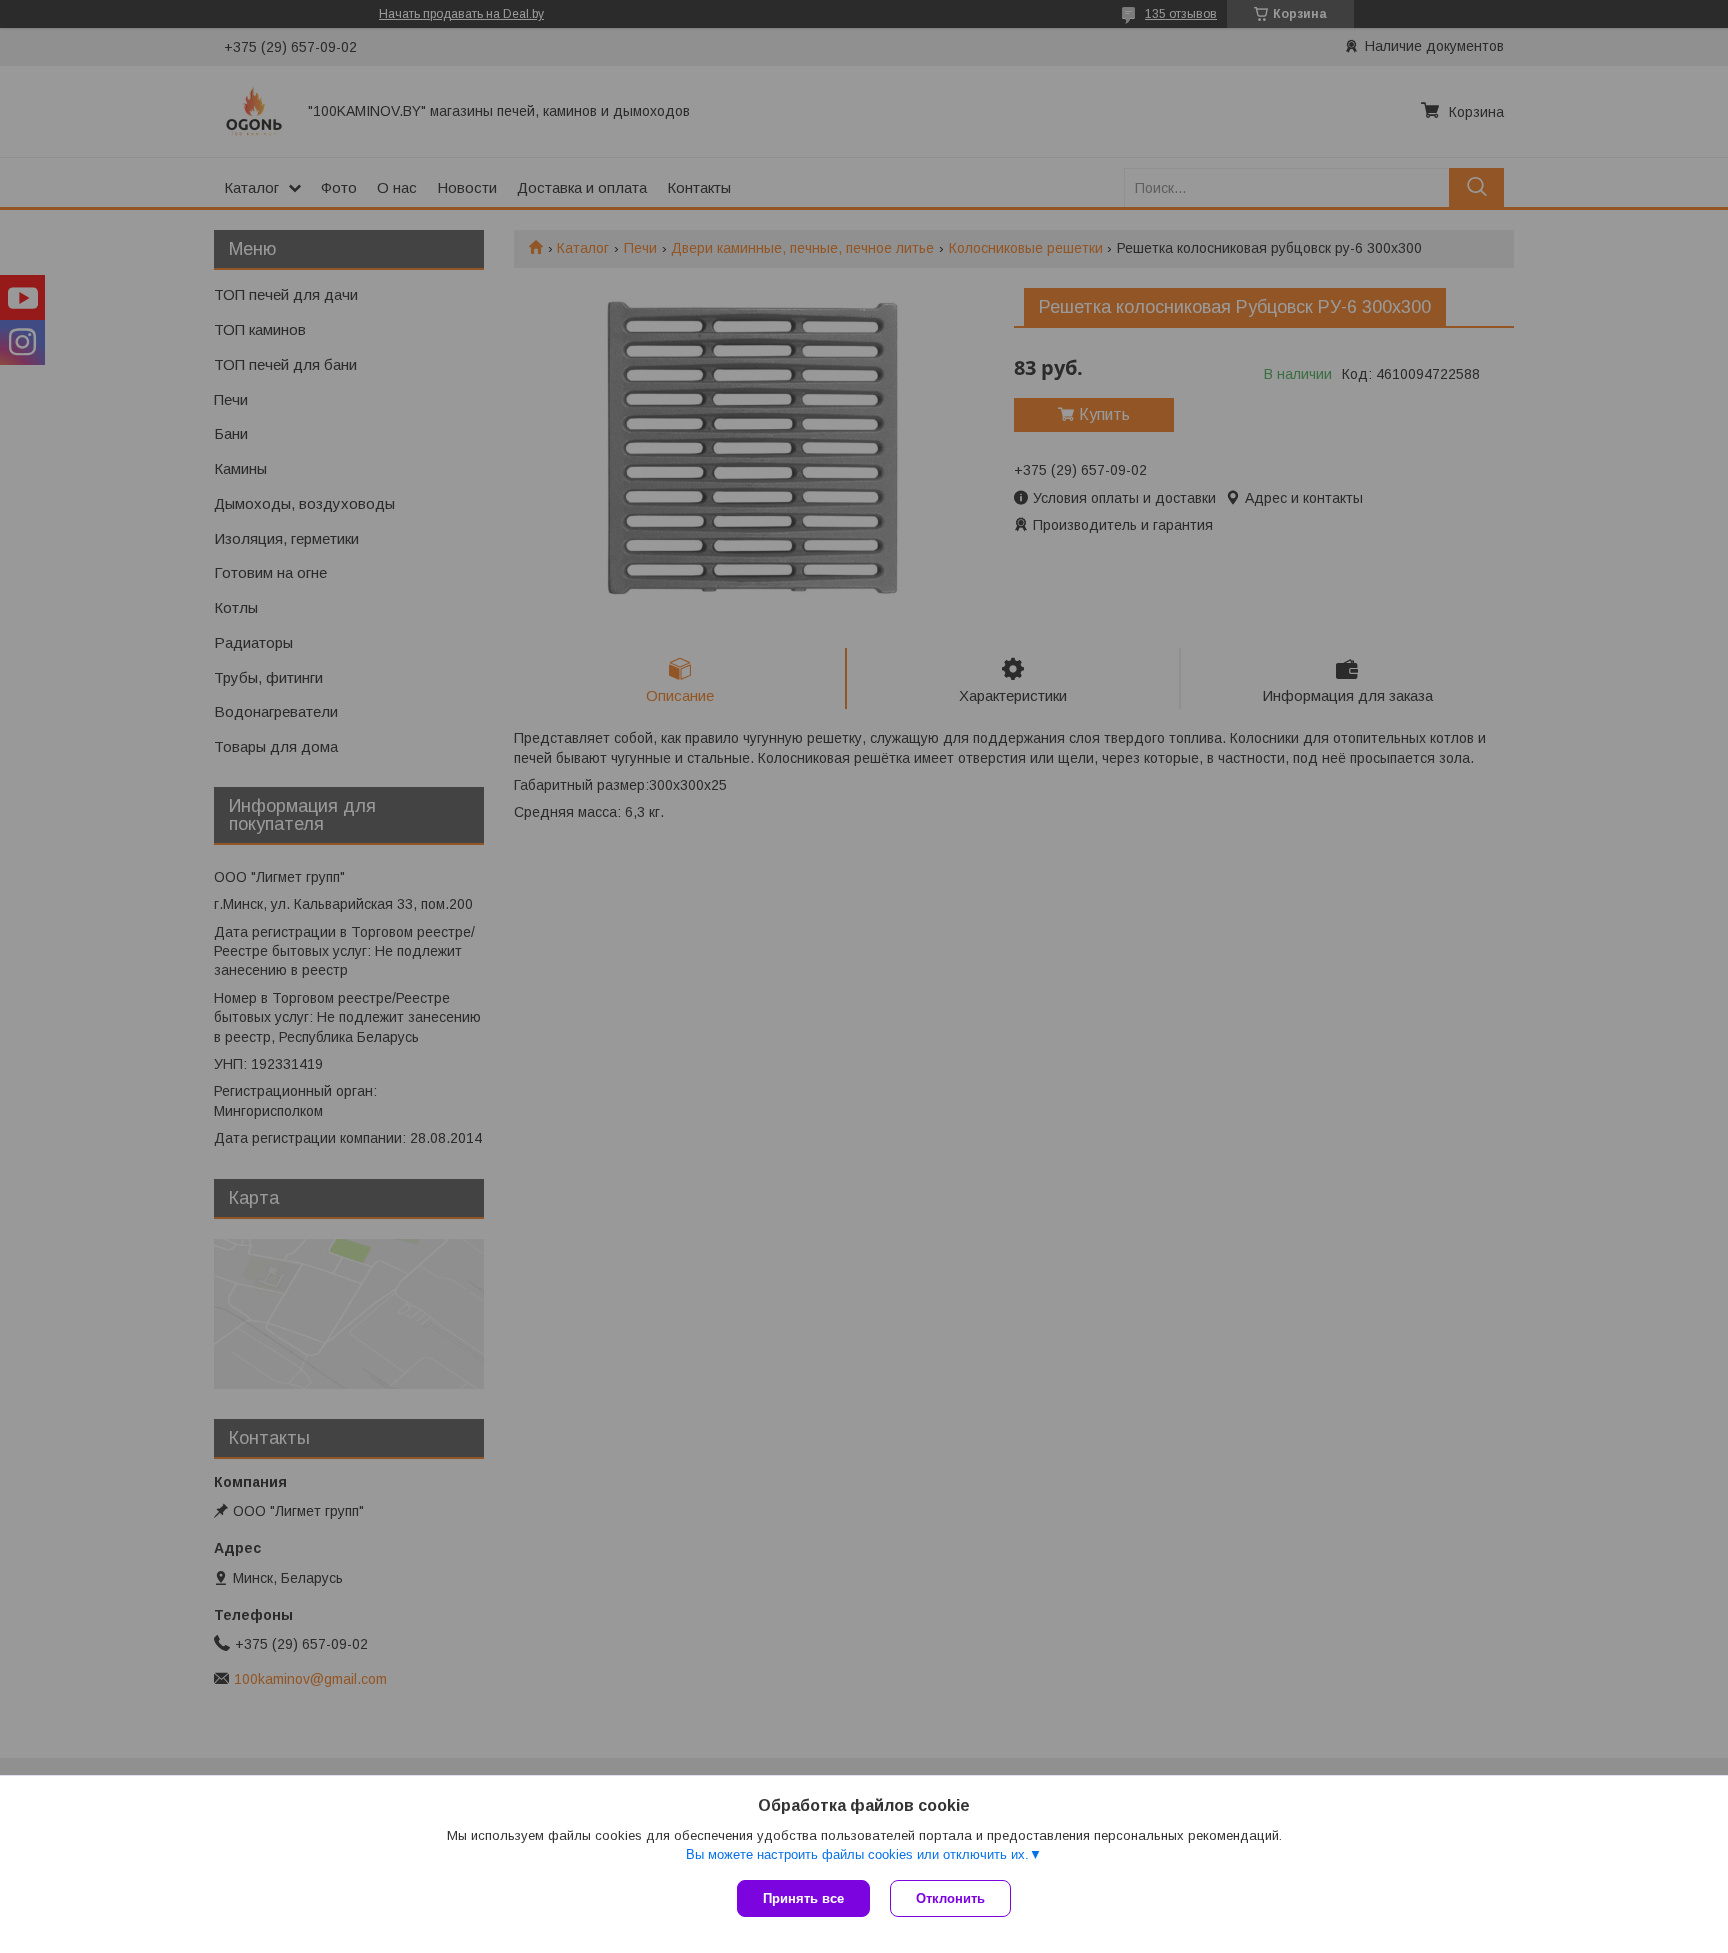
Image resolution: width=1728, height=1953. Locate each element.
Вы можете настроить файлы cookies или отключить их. (857, 1854)
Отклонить (950, 1898)
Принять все (803, 1898)
